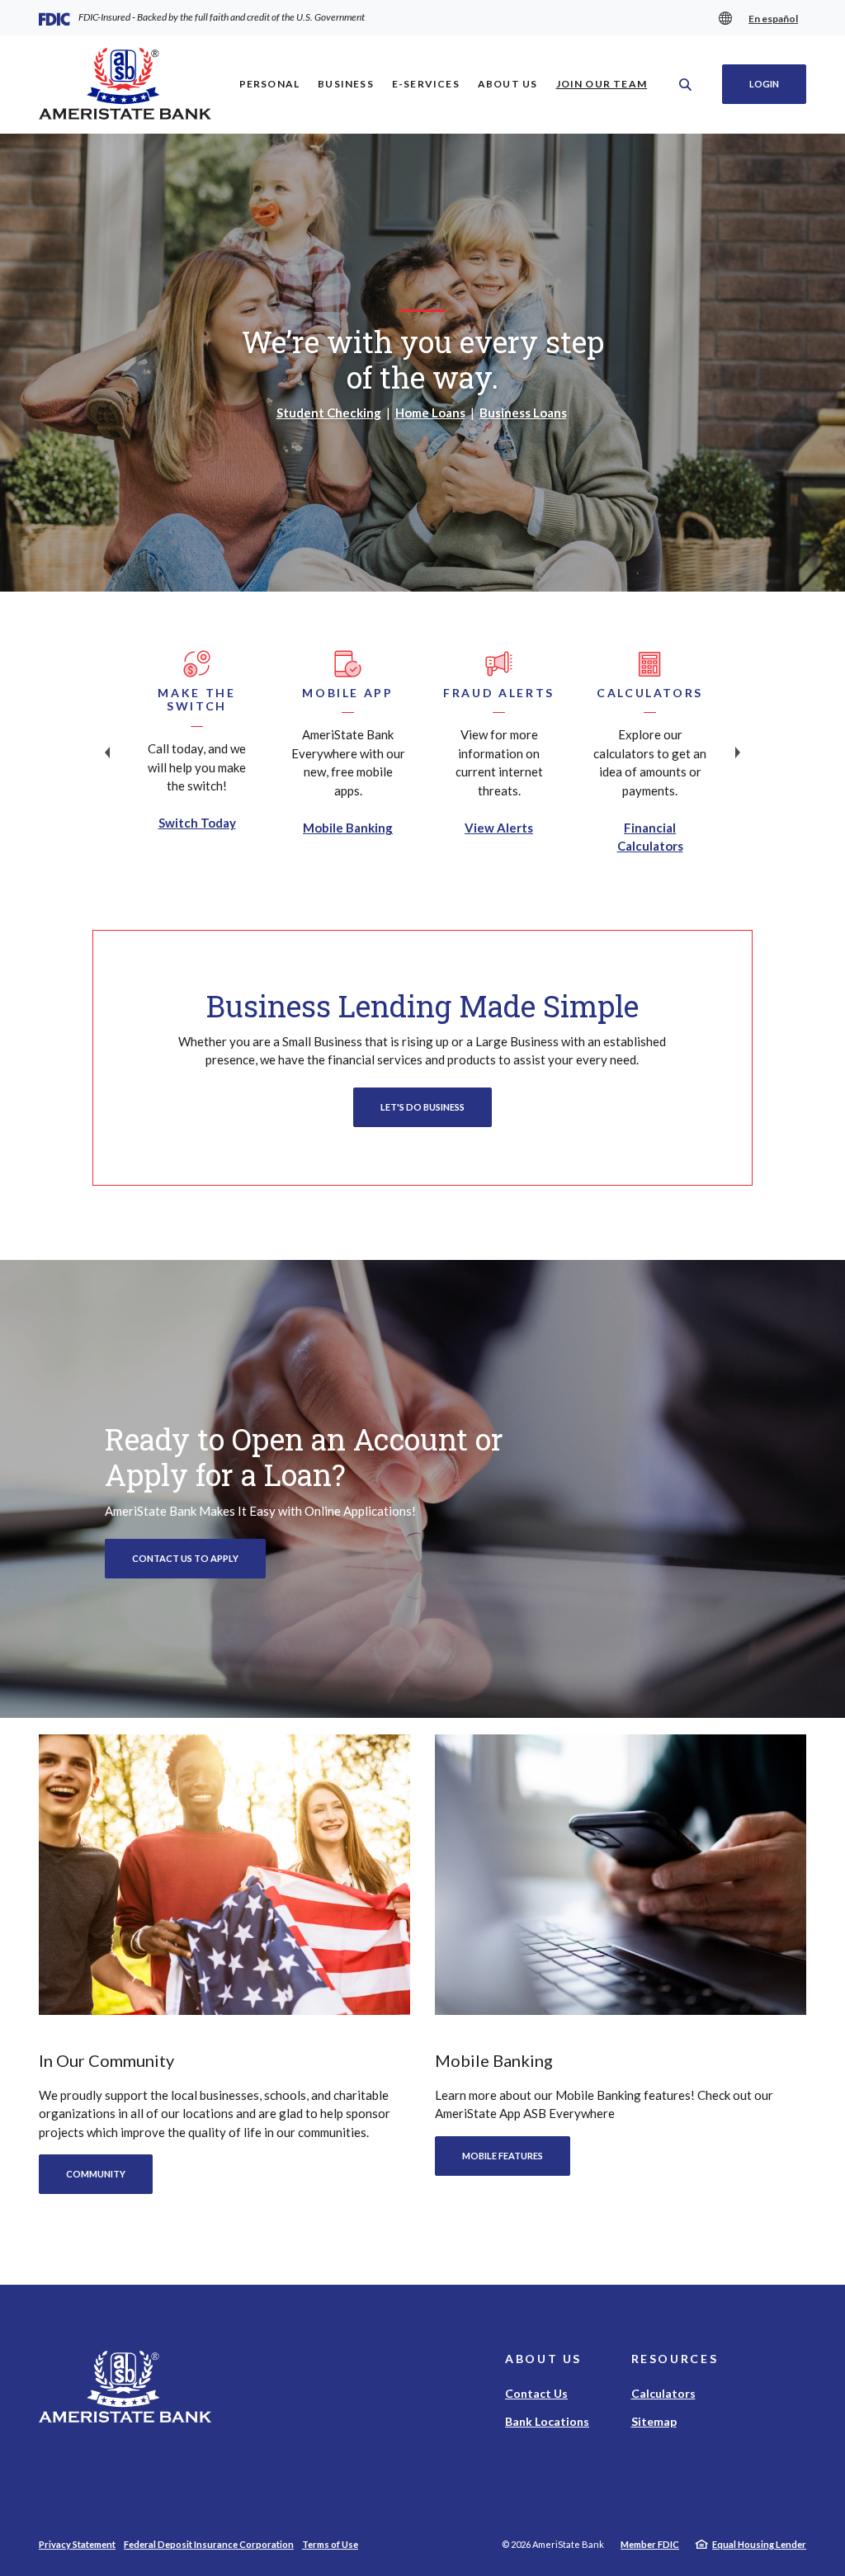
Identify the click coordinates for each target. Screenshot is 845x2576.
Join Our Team (607, 83)
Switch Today (197, 823)
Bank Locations (547, 2421)
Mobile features (503, 2156)
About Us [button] (508, 84)
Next (738, 753)
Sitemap (654, 2421)
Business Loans (523, 413)
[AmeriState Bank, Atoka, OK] (125, 85)
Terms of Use (330, 2544)
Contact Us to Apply (185, 1558)
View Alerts (499, 828)
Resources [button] (675, 2359)
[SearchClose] (686, 85)
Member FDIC (650, 2544)
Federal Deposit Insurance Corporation (209, 2544)
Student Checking (329, 413)
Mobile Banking (348, 828)
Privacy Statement (77, 2544)
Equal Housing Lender (759, 2544)
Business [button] (346, 84)
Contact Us (536, 2393)
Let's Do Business (422, 1107)
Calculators (663, 2393)
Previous (107, 753)
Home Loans (430, 413)
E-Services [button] (426, 84)
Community (96, 2174)
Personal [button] (270, 84)
